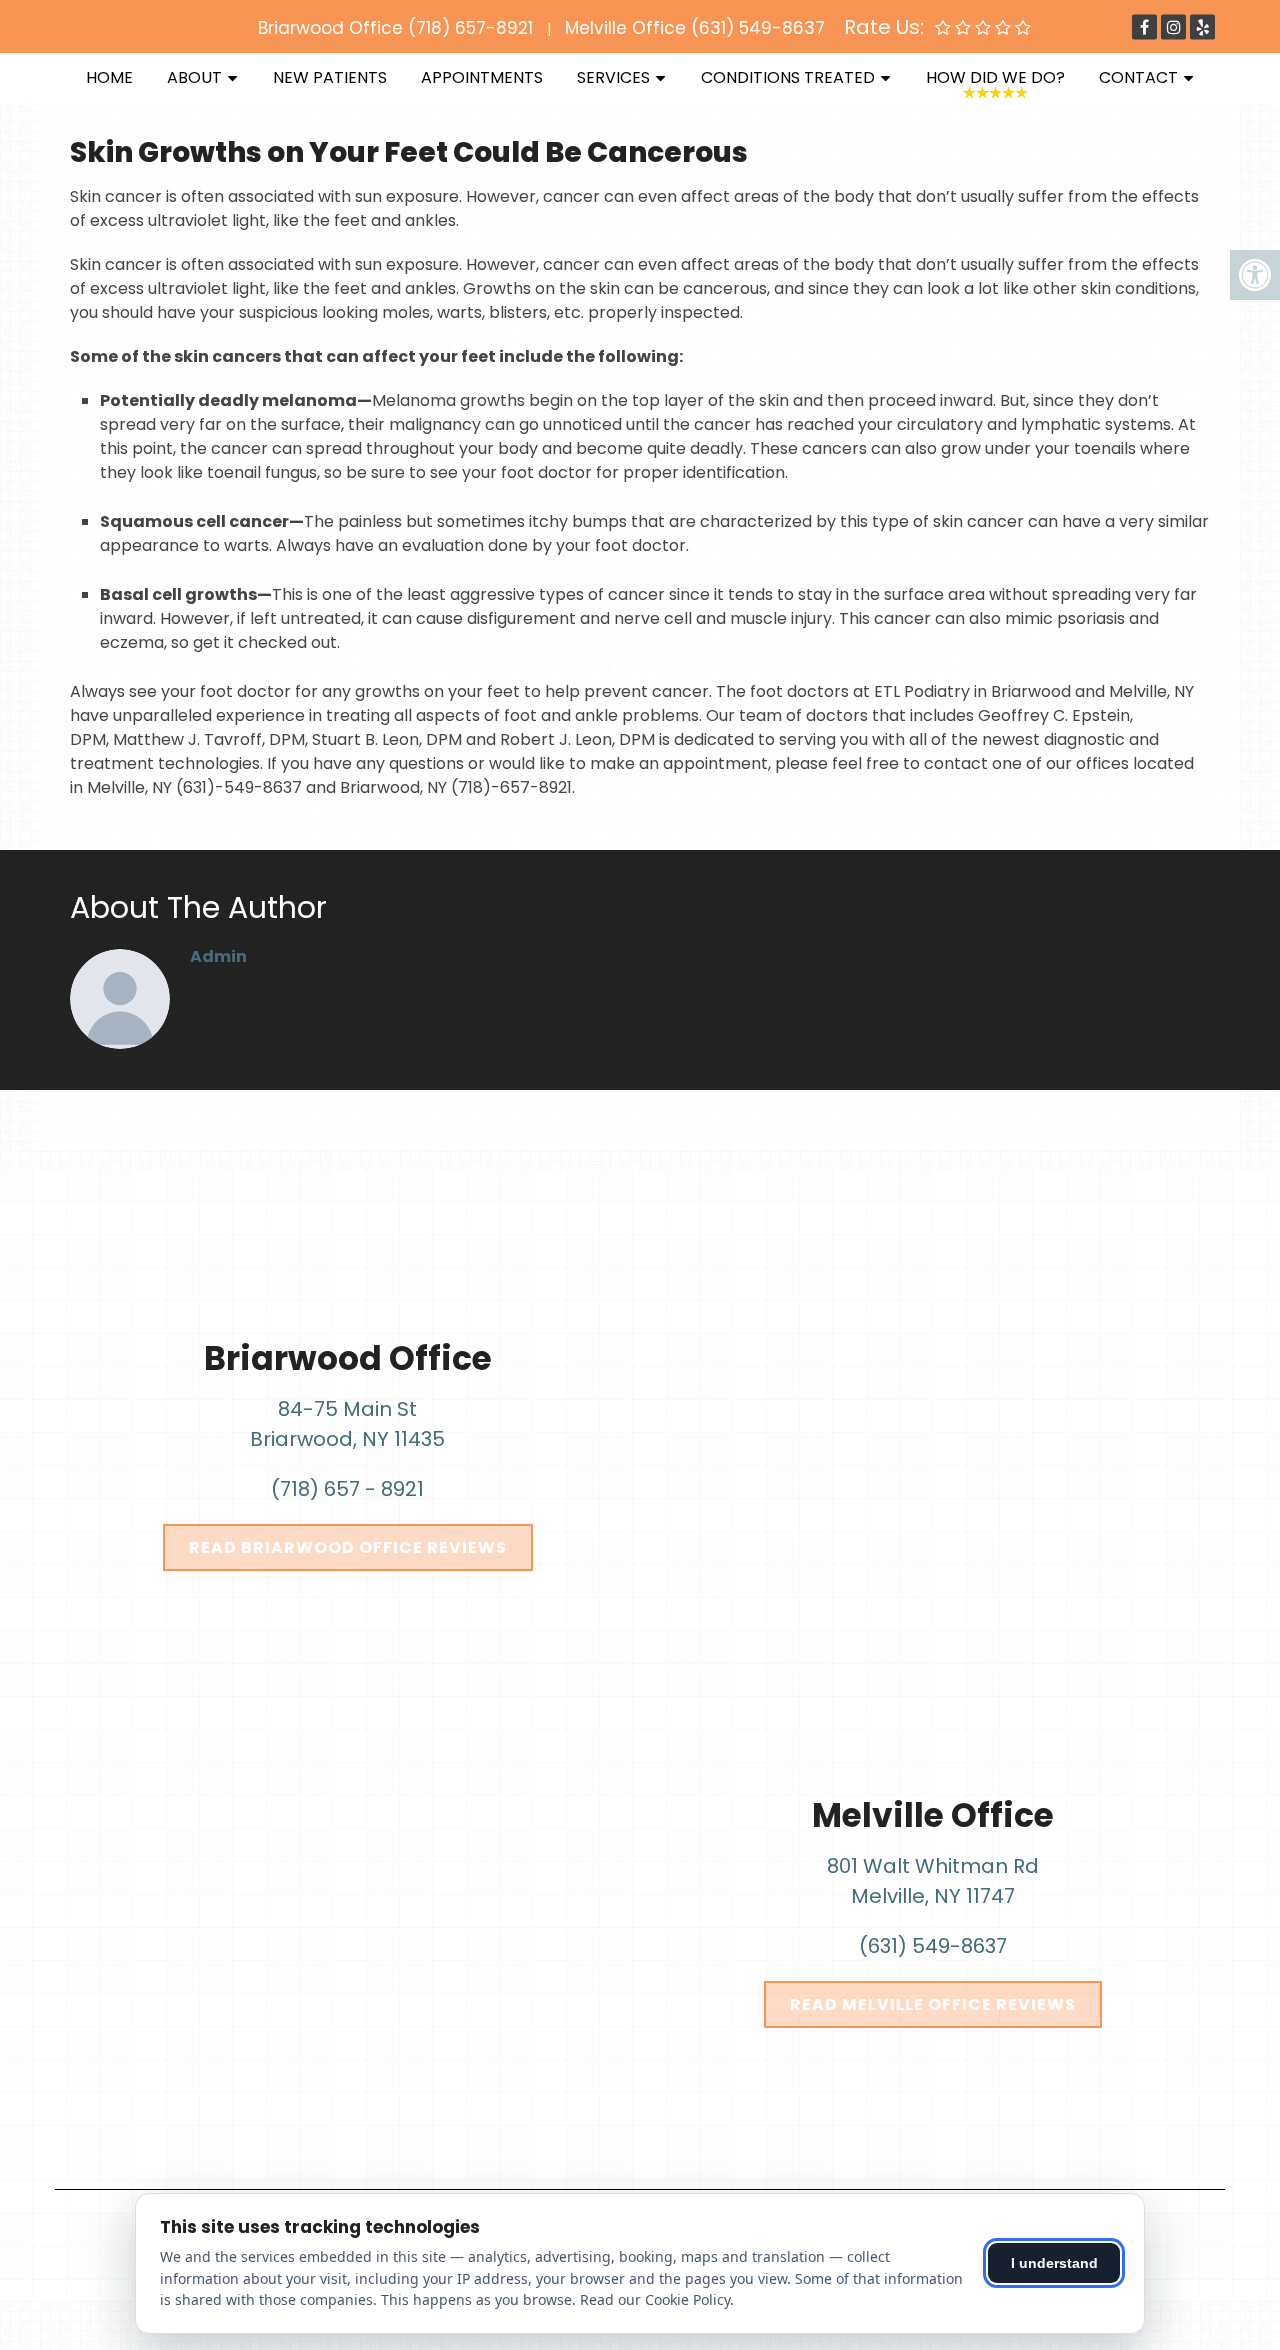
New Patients (330, 77)
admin (218, 956)
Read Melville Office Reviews (933, 2004)
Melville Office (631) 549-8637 (695, 28)
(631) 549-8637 (933, 1946)
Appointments (482, 77)
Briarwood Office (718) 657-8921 (395, 28)
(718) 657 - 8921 (347, 1489)
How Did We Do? (995, 77)
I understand (1054, 2263)
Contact (1138, 77)
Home (109, 77)
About (194, 77)
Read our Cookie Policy (655, 2299)
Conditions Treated (788, 77)
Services (613, 77)
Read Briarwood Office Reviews (348, 1547)
